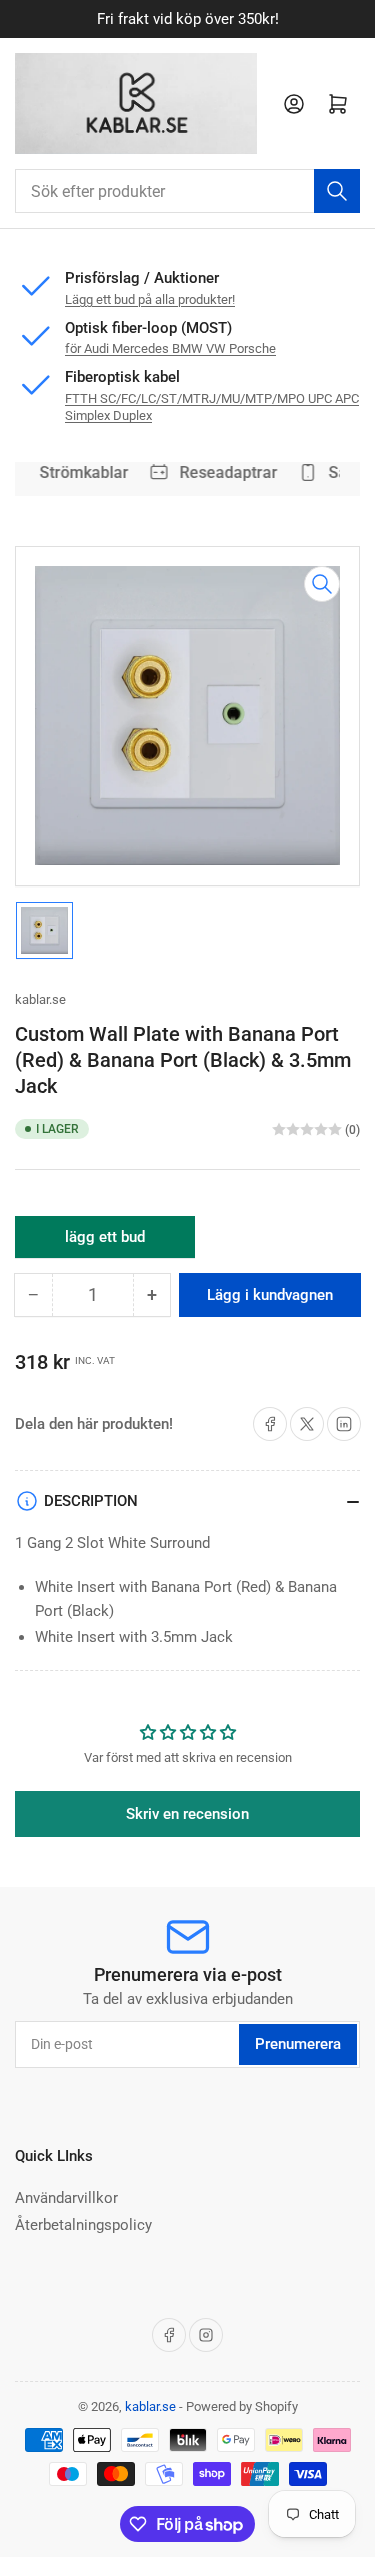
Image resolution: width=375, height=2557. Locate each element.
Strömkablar (79, 472)
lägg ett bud (105, 1243)
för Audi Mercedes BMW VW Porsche (170, 348)
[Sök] (337, 191)
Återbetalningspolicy (83, 2225)
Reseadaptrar (224, 472)
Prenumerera (298, 2044)
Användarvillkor (66, 2198)
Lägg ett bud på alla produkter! (150, 299)
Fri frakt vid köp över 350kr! (188, 19)
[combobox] (187, 191)
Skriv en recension (187, 1814)
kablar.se (40, 999)
